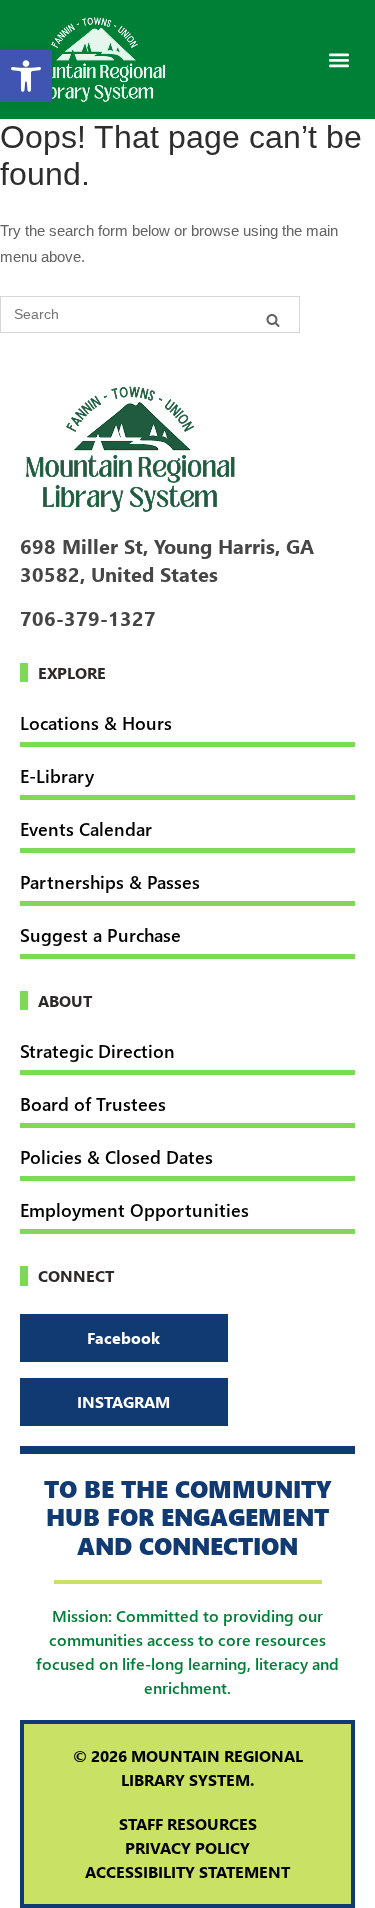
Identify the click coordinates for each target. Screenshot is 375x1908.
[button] (338, 59)
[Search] (273, 319)
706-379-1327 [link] (88, 617)
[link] (26, 76)
